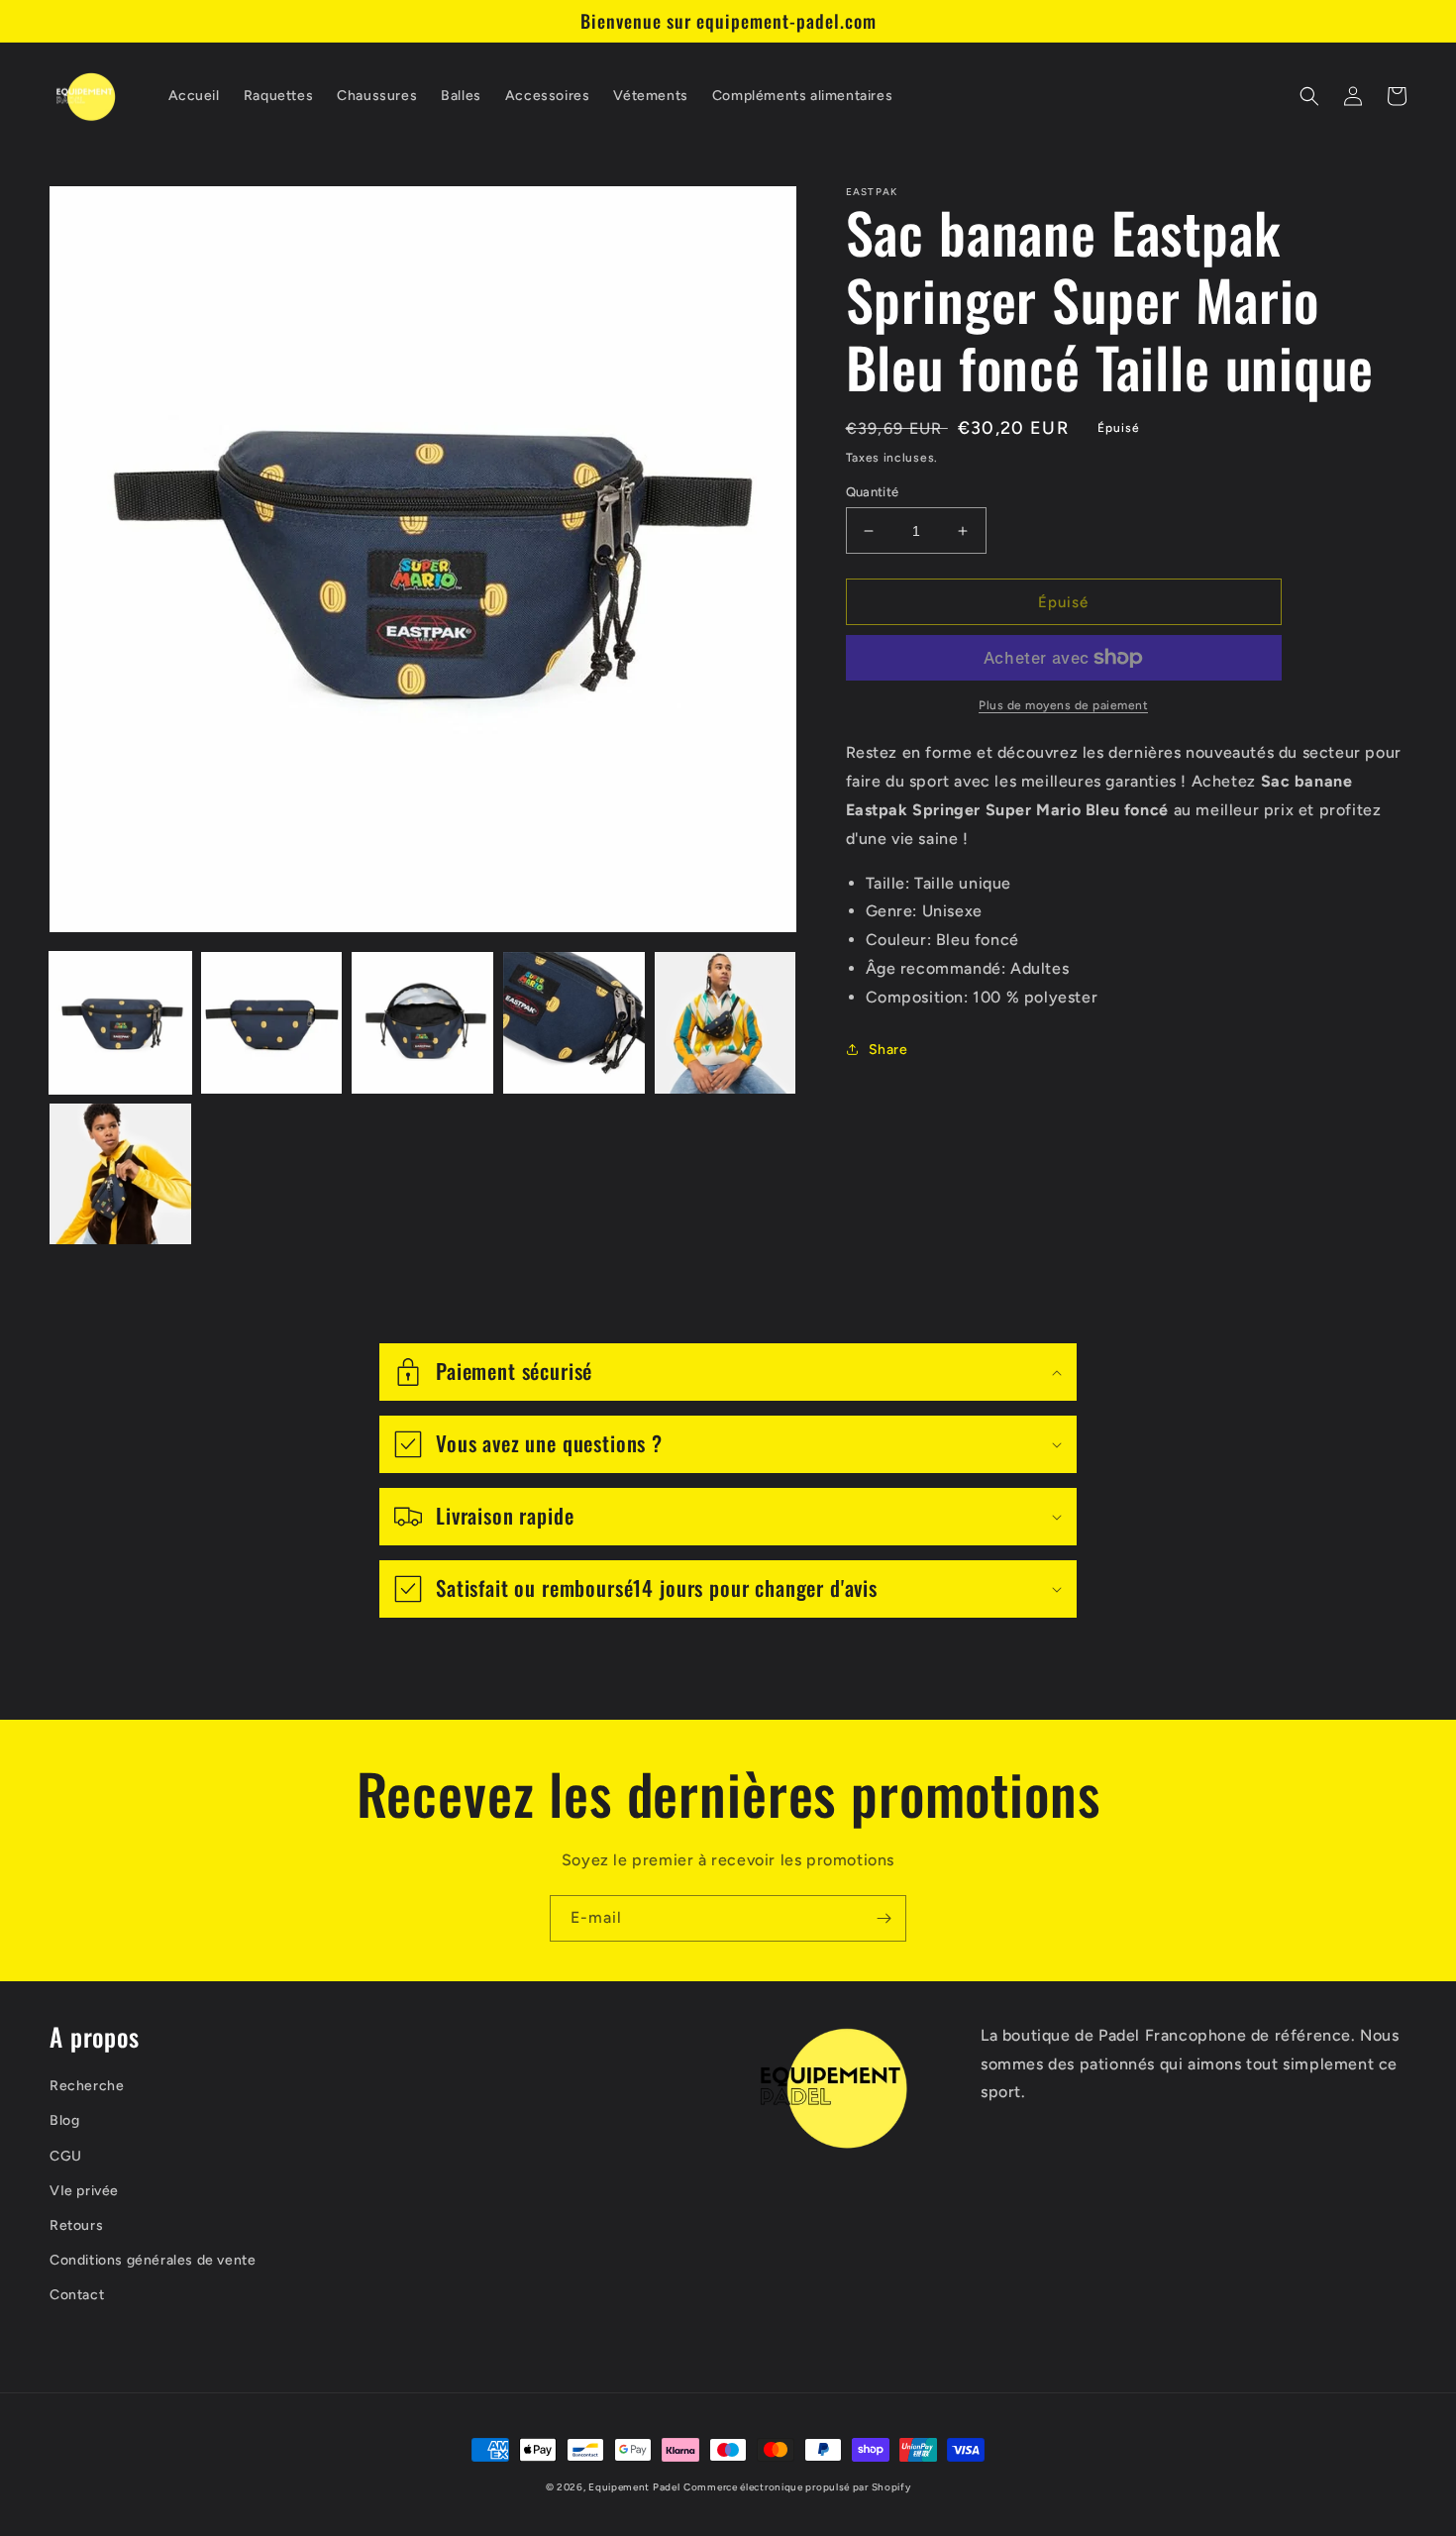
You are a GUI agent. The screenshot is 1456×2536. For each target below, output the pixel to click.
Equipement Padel (634, 2487)
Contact (77, 2295)
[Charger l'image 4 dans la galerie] (574, 1023)
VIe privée (84, 2191)
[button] (1309, 96)
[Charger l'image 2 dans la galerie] (272, 1023)
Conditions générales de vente (153, 2260)
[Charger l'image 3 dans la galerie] (422, 1023)
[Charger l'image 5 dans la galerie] (726, 1023)
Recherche (87, 2086)
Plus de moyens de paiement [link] (1063, 705)
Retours (76, 2225)
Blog (64, 2120)
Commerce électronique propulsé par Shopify (797, 2487)
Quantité (873, 492)
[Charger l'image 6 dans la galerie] (120, 1174)
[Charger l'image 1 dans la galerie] (120, 1023)
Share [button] (888, 1050)
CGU (66, 2156)
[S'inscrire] (884, 1918)
